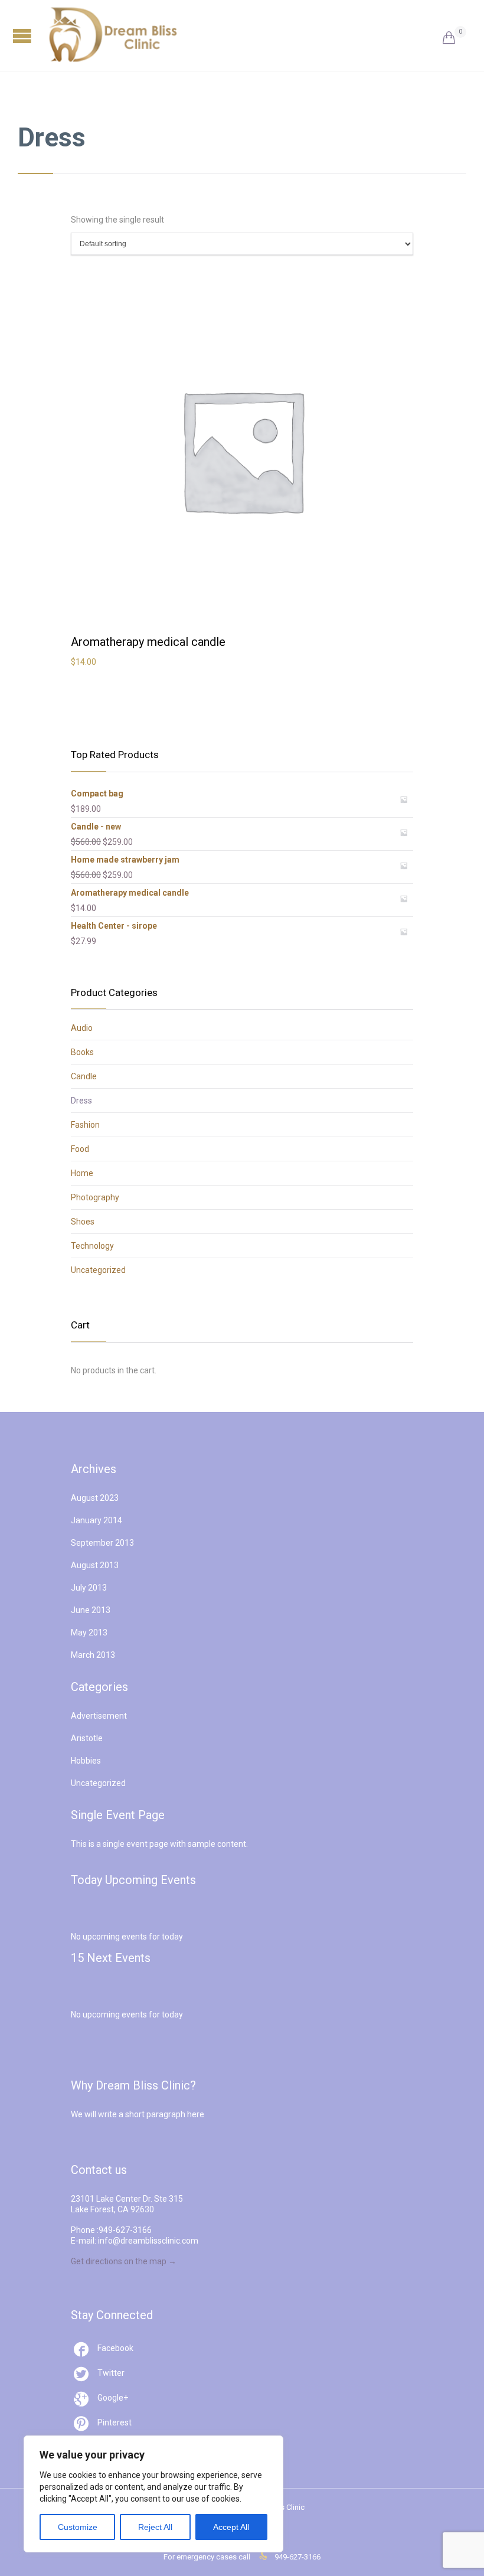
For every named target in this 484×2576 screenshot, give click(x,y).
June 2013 (91, 1610)
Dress (81, 1101)
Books (82, 1052)
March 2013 (93, 1655)
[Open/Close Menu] (24, 36)
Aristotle (87, 1738)
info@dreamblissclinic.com (148, 2241)
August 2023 (95, 1498)
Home (82, 1173)
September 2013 (102, 1543)
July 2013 (89, 1588)
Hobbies (86, 1761)
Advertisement (99, 1716)
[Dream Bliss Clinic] (245, 35)
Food (80, 1149)
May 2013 (89, 1633)
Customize (78, 2527)
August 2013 (95, 1565)
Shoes (83, 1222)
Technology (92, 1246)
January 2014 (97, 1520)
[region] (153, 2494)
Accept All (231, 2527)
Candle (84, 1076)
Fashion (85, 1125)
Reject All (155, 2527)
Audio (82, 1028)
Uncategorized (98, 1270)
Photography (95, 1197)
